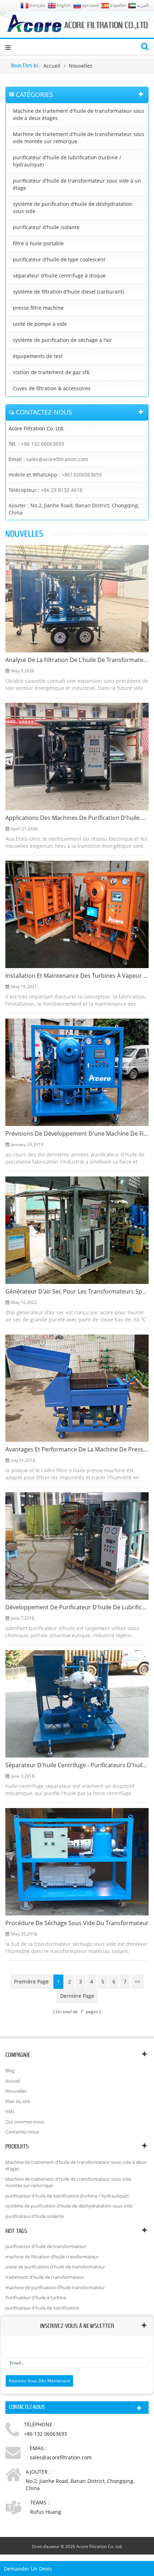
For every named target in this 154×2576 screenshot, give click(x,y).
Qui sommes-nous (25, 2122)
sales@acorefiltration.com (57, 459)
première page (31, 1981)
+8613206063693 (82, 475)
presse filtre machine (38, 308)
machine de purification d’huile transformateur (55, 2287)
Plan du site (18, 2101)
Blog (10, 2070)
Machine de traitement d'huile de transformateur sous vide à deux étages (79, 114)
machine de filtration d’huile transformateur (52, 2257)
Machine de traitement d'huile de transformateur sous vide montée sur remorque (79, 138)
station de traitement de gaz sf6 (51, 372)
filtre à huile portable (38, 243)
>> (138, 1981)
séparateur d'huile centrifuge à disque (59, 276)
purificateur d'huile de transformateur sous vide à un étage (77, 184)
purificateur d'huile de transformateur (46, 2246)
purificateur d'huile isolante (46, 227)
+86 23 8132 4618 (62, 490)
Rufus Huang (46, 2512)
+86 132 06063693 (43, 444)
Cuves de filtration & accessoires (52, 388)
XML (10, 2111)
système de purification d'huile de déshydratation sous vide (73, 207)
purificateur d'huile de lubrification (42, 2308)
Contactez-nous (22, 2132)
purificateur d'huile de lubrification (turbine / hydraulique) (67, 161)
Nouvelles (81, 66)
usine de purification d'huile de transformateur (55, 2267)
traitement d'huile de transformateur (45, 2277)
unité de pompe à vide (40, 324)
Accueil (52, 66)
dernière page (77, 1996)
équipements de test (38, 356)
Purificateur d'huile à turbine (36, 2297)
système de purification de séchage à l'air (62, 340)
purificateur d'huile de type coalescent (59, 259)
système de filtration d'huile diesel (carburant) (68, 292)
